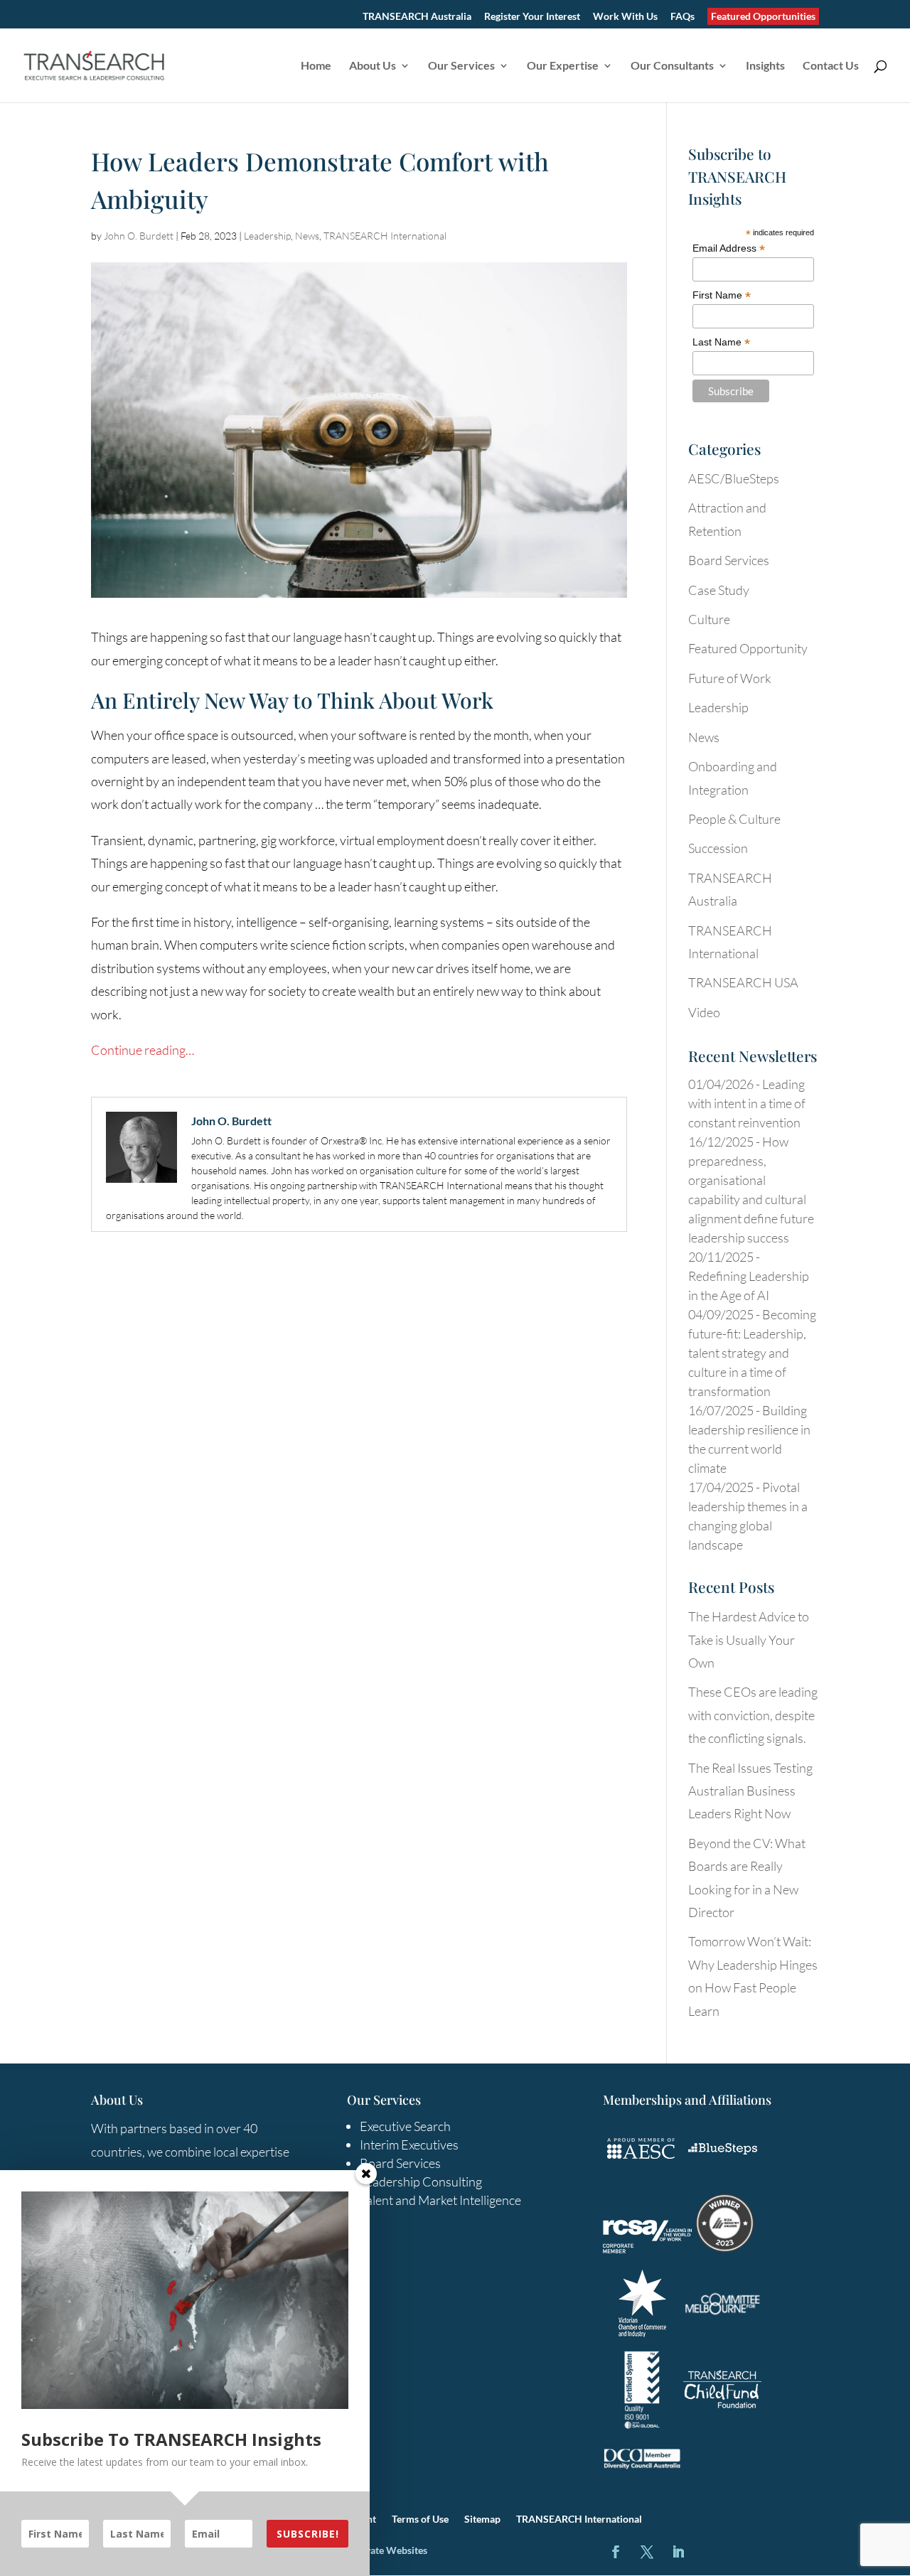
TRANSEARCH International (385, 236)
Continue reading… (143, 1050)
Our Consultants (672, 66)
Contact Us (831, 66)
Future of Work (730, 678)
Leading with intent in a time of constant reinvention (747, 1103)
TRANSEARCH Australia (417, 17)
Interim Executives (409, 2145)
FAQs (682, 17)
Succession (718, 848)
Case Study (719, 590)
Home (316, 66)
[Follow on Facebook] (616, 2552)
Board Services (729, 560)
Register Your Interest (532, 17)
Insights (765, 66)
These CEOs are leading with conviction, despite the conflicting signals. (753, 1715)
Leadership (267, 236)
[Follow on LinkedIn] (678, 2552)
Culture (709, 619)
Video (704, 1012)
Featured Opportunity (748, 648)
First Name (722, 295)
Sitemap (482, 2519)
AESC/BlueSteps (734, 478)
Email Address (729, 248)
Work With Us (625, 17)
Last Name (721, 342)
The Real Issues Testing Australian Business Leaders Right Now (750, 1791)
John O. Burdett (139, 236)
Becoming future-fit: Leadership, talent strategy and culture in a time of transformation (752, 1353)
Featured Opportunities (763, 16)
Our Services (461, 66)
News (307, 236)
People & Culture (734, 819)
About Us (373, 66)
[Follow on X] (647, 2552)
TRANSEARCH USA (743, 982)
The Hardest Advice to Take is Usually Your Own (749, 1639)
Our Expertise (563, 66)
